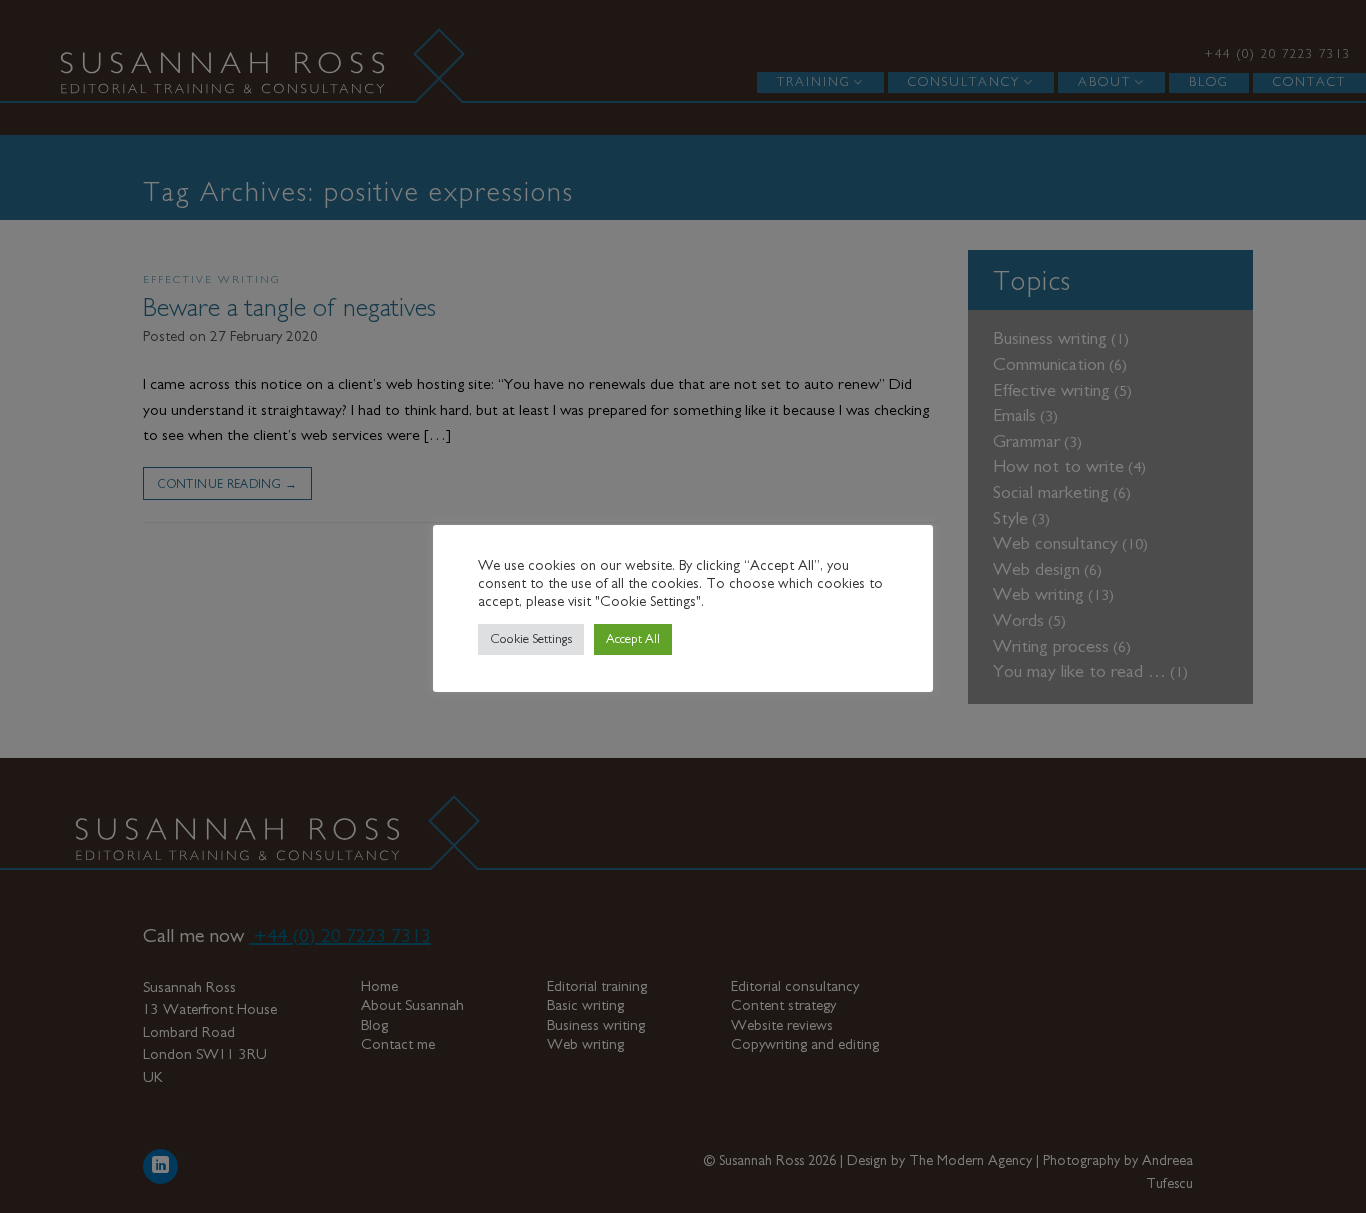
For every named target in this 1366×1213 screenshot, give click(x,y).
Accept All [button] (633, 639)
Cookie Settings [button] (531, 639)
